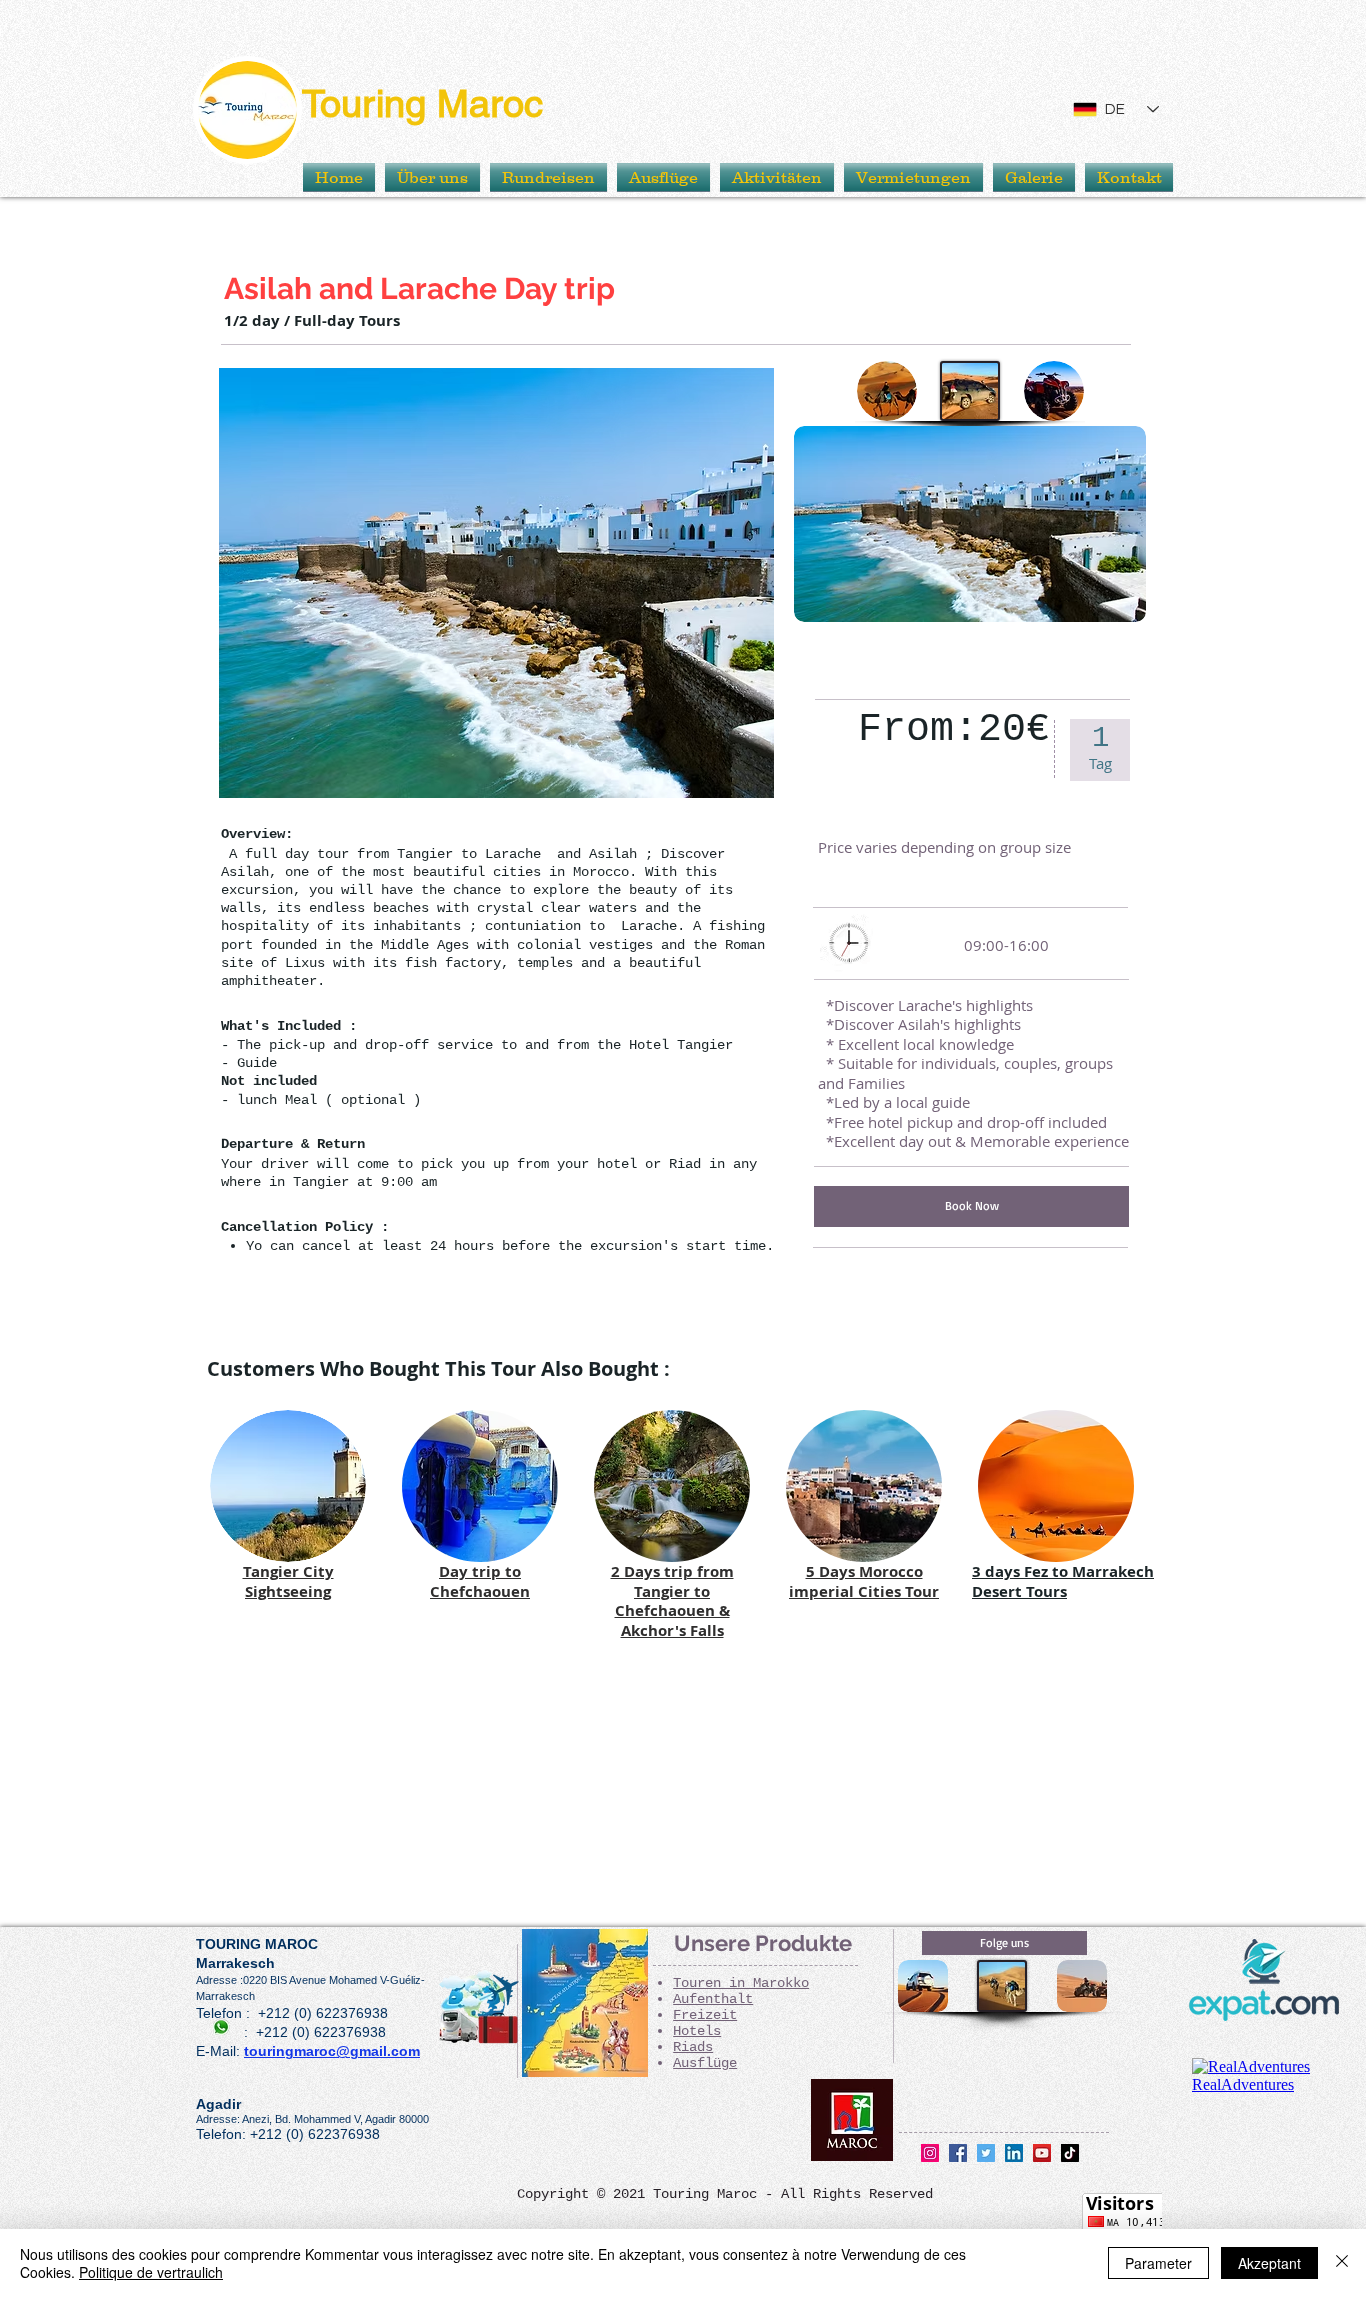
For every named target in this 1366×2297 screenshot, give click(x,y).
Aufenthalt (713, 1999)
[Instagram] (930, 2153)
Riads (693, 2047)
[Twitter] (986, 2153)
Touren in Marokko (741, 1983)
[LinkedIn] (1014, 2153)
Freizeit (705, 2015)
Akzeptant (1269, 2263)
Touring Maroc (422, 104)
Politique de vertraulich (151, 2272)
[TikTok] (1070, 2153)
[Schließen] (1342, 2263)
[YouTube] (1042, 2153)
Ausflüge (705, 2063)
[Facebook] (958, 2153)
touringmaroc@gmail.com (332, 2051)
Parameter (1158, 2263)
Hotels (697, 2031)
